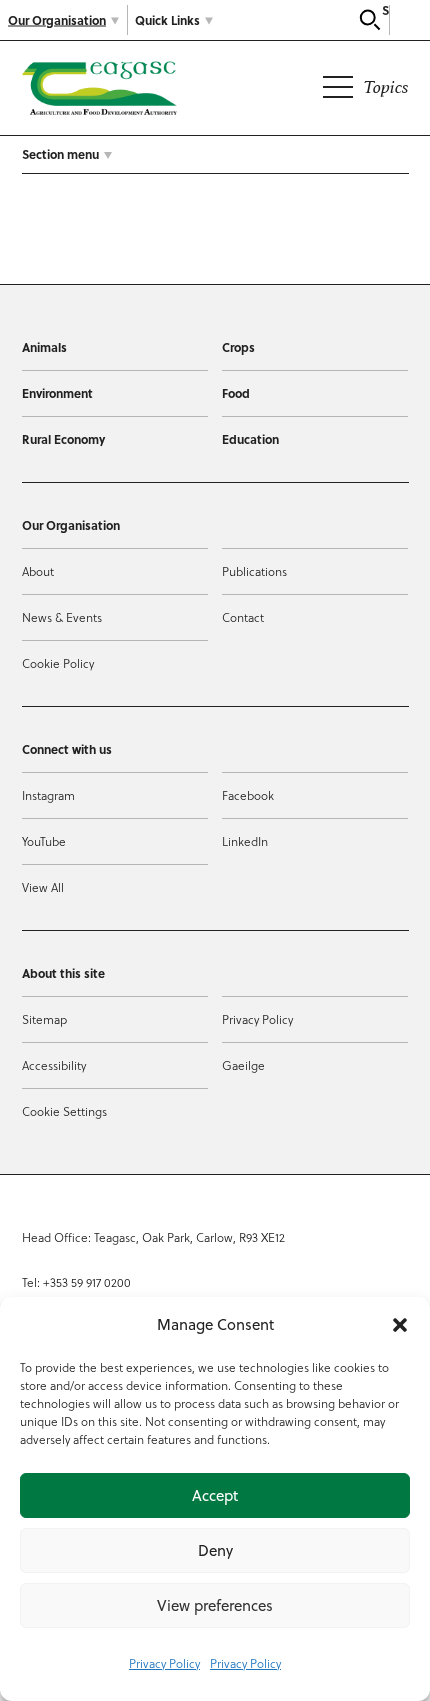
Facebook (248, 795)
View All (43, 887)
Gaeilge (243, 1065)
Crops (238, 347)
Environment (57, 393)
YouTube (44, 841)
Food (236, 393)
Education (250, 439)
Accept (215, 1495)
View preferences (215, 1605)
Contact (243, 617)
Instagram (48, 795)
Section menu (60, 154)
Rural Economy (63, 439)
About (38, 571)
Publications (254, 571)
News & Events (62, 617)
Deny (215, 1550)
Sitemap (44, 1019)
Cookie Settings (64, 1111)
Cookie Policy (58, 663)
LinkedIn (245, 841)
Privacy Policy (164, 1663)
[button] (400, 1325)
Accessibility (54, 1065)
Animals (44, 347)
